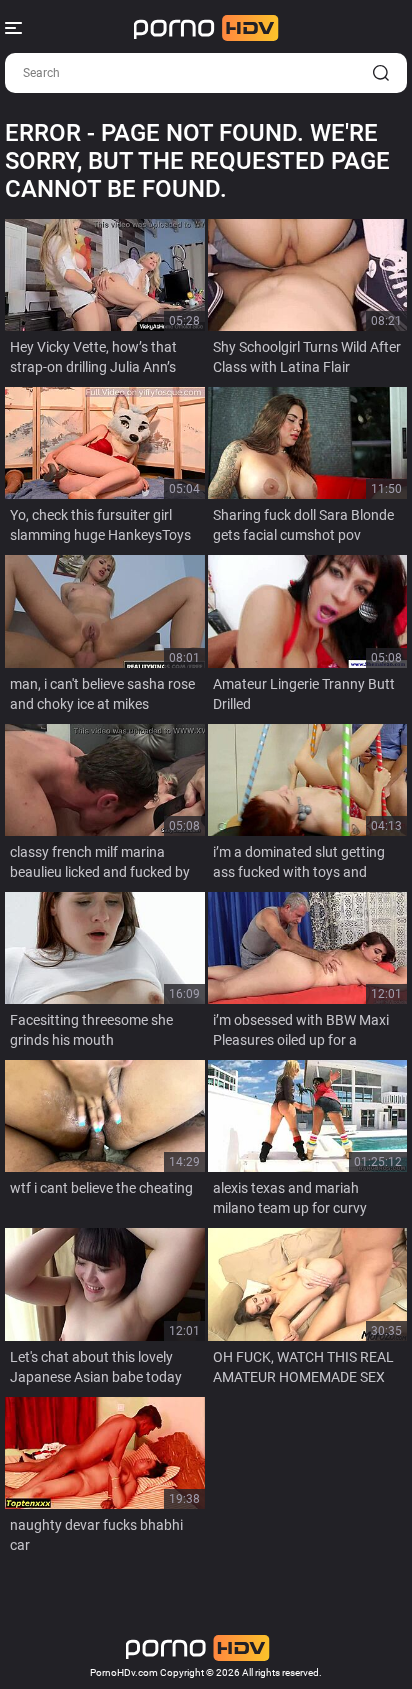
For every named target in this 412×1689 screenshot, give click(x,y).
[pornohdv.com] (206, 28)
